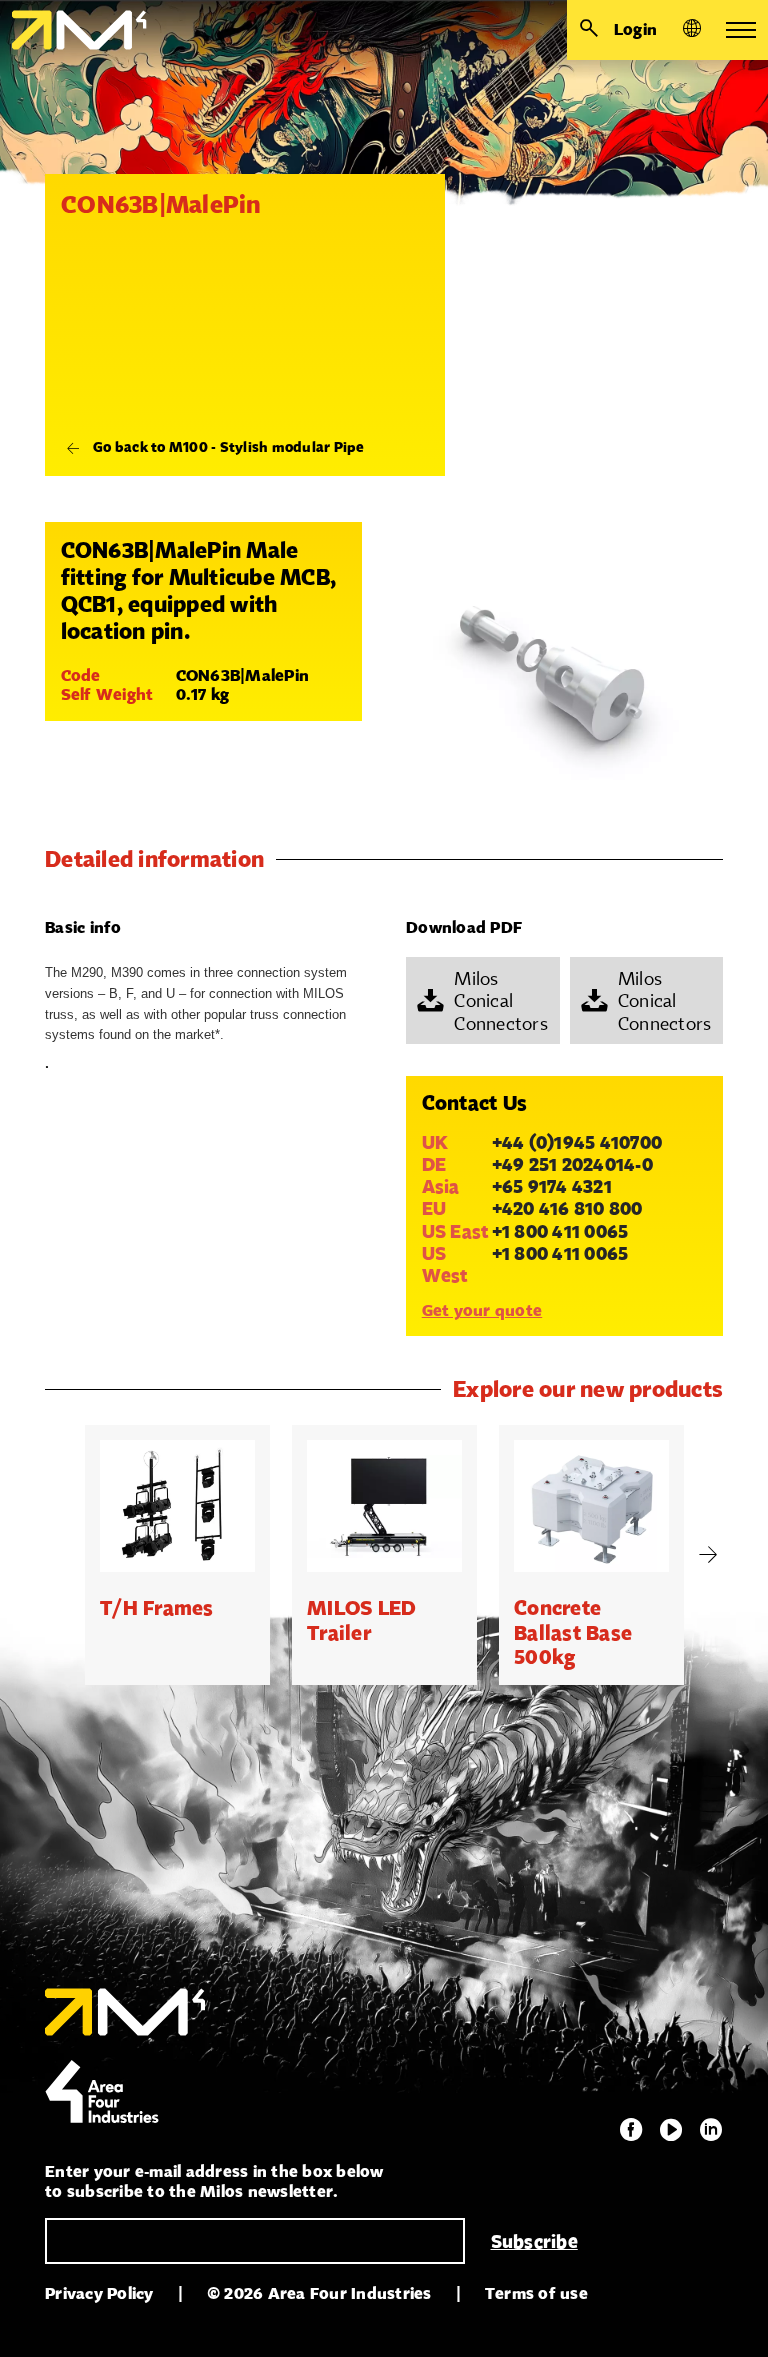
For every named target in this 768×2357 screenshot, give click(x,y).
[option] (177, 1555)
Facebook (631, 2130)
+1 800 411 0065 (560, 1231)
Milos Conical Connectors (501, 1000)
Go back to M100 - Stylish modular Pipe (229, 447)
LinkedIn (711, 2130)
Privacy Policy (99, 2293)
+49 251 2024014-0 (572, 1164)
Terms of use (536, 2293)
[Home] (73, 30)
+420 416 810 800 (567, 1208)
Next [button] (708, 1555)
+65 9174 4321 (552, 1186)
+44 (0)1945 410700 (577, 1142)
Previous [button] (60, 1555)
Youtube (671, 2130)
